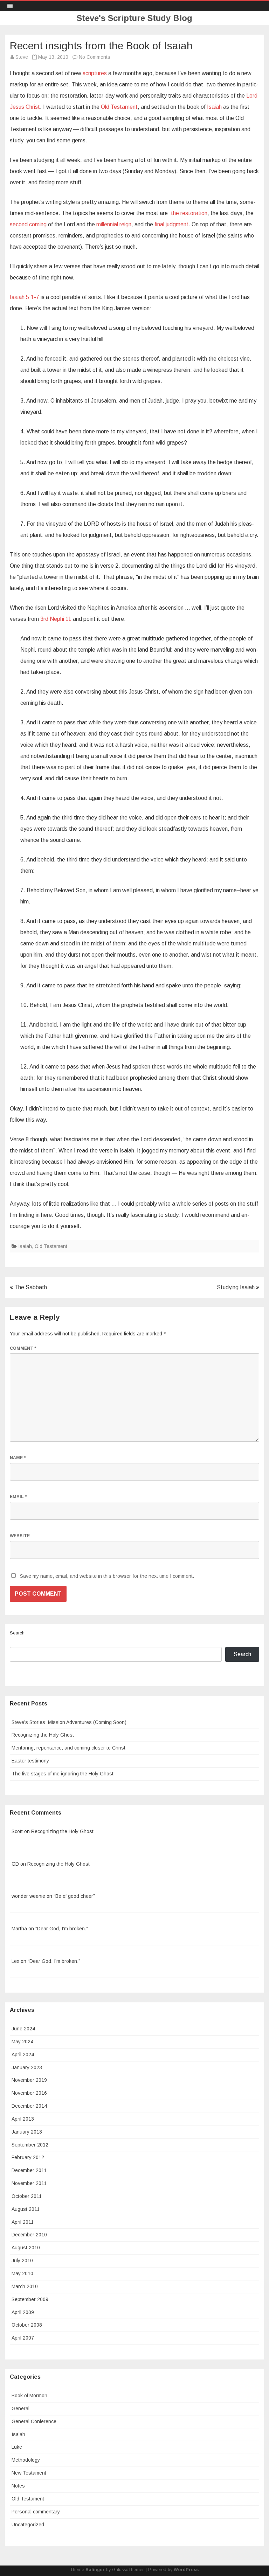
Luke (17, 2447)
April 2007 (23, 2338)
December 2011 (29, 2170)
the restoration (189, 213)
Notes (18, 2486)
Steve (22, 57)
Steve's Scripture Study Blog (134, 18)
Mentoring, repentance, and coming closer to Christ (68, 1748)
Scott (17, 1831)
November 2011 (29, 2183)
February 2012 (28, 2157)
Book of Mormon (29, 2396)
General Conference (34, 2421)
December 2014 (29, 2106)
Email (18, 1497)
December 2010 (29, 2235)
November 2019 (29, 2080)
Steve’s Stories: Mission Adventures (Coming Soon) (69, 1722)
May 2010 (22, 2273)
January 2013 (27, 2132)
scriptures (95, 73)
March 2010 (25, 2286)
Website (20, 1536)
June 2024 (23, 2029)
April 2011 (23, 2222)
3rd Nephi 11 (56, 619)
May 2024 (22, 2042)
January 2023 (27, 2067)
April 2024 (23, 2055)
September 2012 (30, 2145)
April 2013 (23, 2119)
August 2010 (26, 2248)
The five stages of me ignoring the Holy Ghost (63, 1774)
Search (17, 1633)
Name (18, 1458)
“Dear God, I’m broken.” (62, 1929)
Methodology (26, 2460)
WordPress (186, 2570)
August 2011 (26, 2209)
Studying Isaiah (236, 1287)
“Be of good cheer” (74, 1896)
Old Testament (119, 107)
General (20, 2408)
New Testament (29, 2473)
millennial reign (114, 224)
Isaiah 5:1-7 (25, 297)
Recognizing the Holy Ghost (43, 1735)
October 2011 (27, 2196)
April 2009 (23, 2312)
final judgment (171, 224)
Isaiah (214, 107)
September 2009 (30, 2299)
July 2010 (22, 2261)
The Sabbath (30, 1287)
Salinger (95, 2570)
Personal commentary (36, 2512)
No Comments (95, 57)
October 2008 (27, 2325)
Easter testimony (30, 1761)
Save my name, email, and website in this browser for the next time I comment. (107, 1576)
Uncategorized (28, 2525)
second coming (28, 224)
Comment (23, 1348)
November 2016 (29, 2093)
